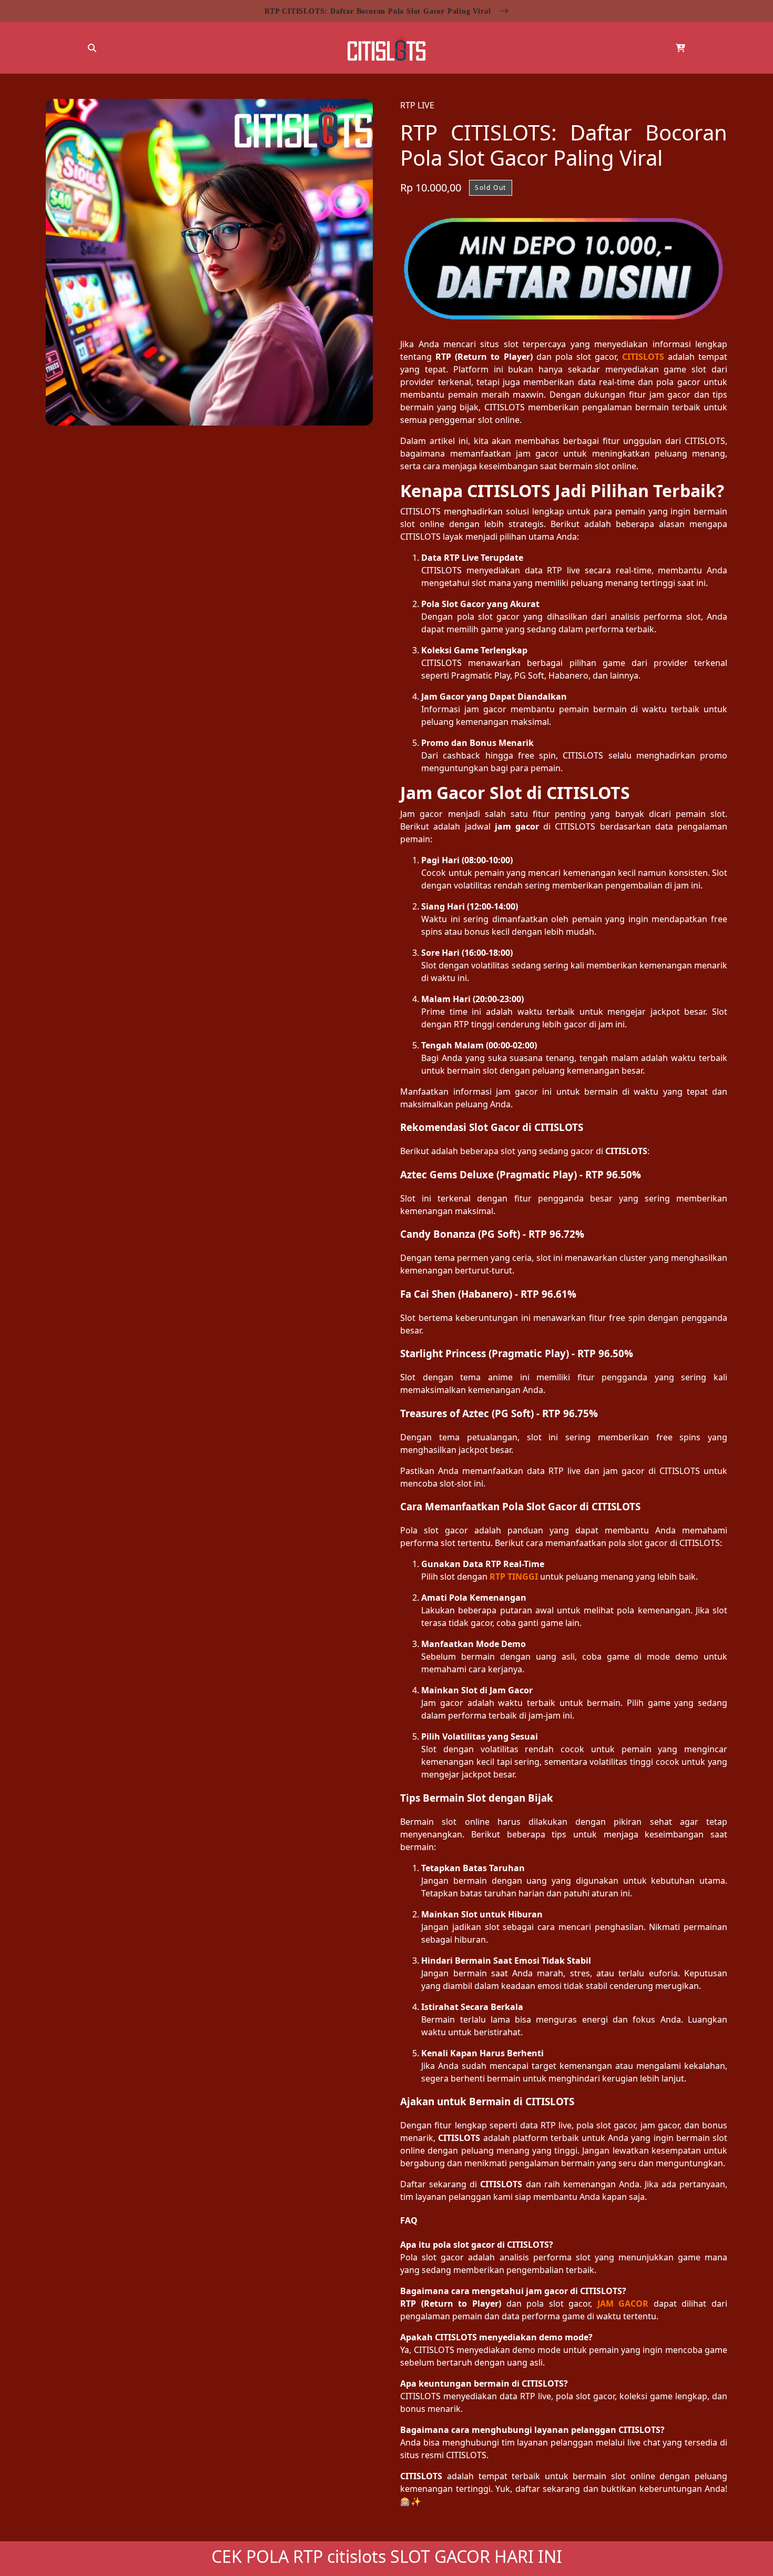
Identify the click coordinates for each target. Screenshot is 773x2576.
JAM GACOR (623, 2304)
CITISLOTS (643, 357)
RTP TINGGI (514, 1577)
